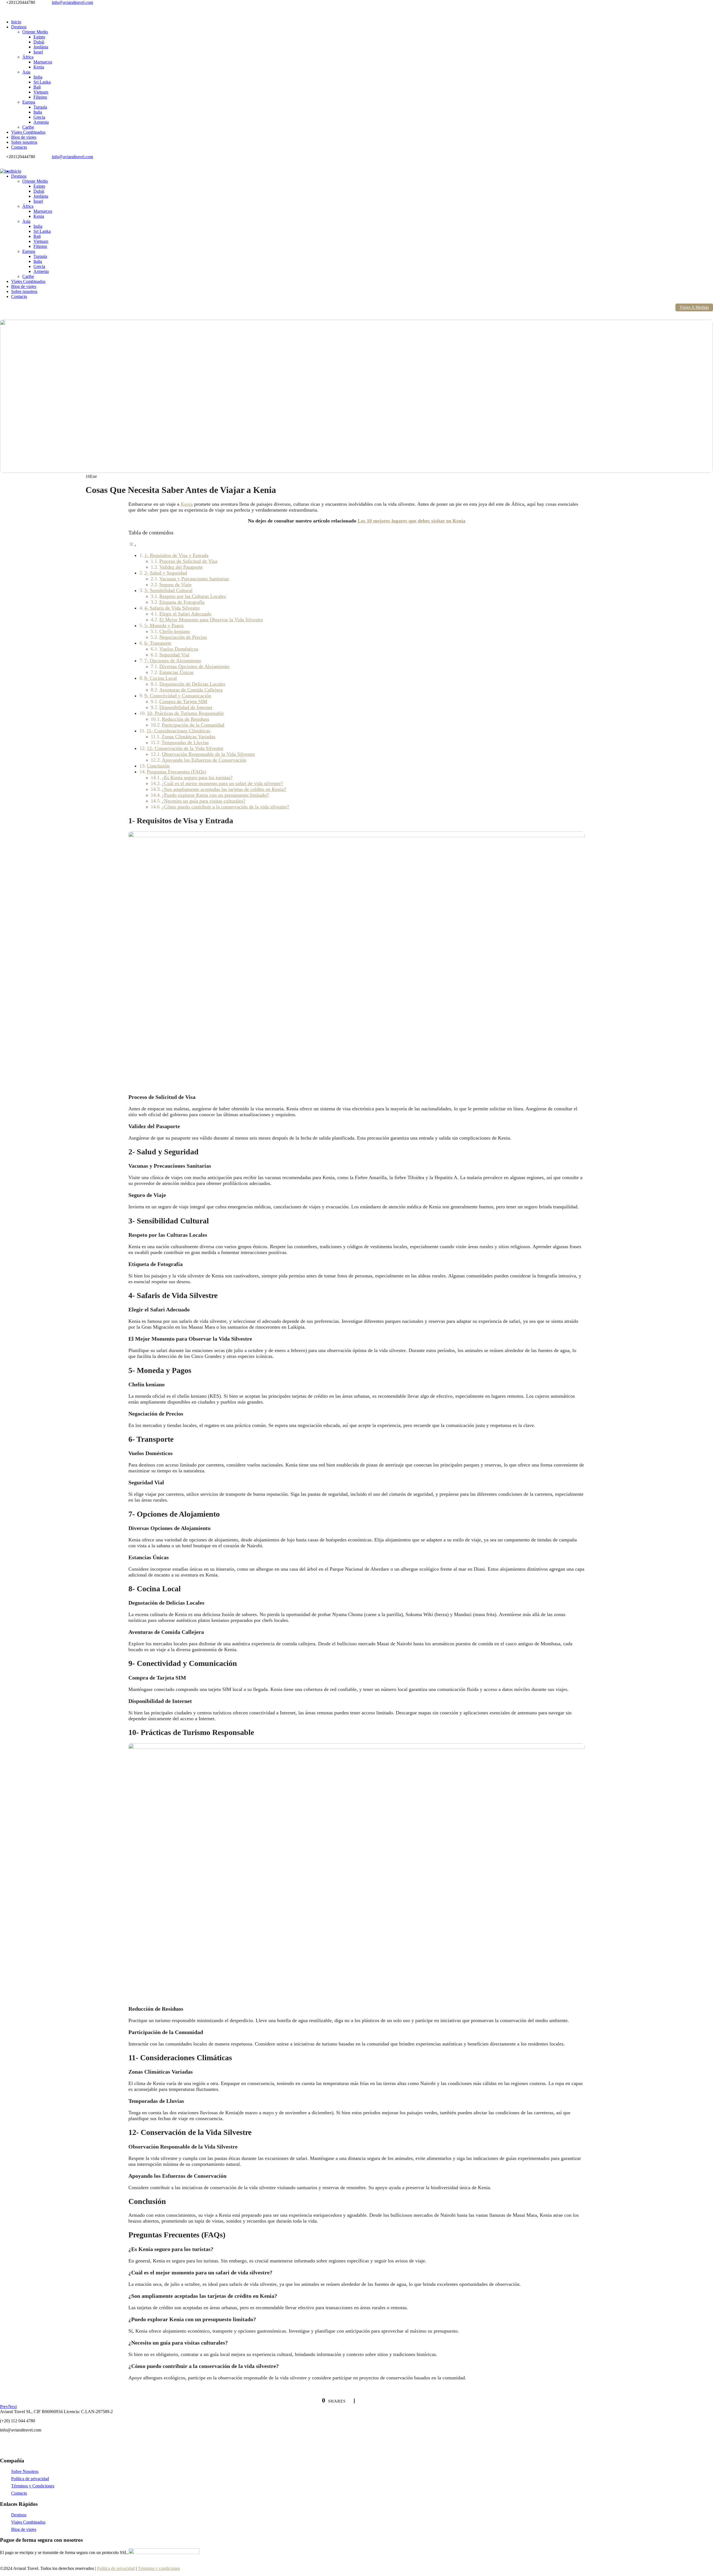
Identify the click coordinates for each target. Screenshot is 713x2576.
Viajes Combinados (28, 132)
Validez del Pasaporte (181, 567)
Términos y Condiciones (33, 2486)
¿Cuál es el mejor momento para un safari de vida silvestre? (222, 783)
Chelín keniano (175, 631)
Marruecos (43, 62)
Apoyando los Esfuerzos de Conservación (204, 760)
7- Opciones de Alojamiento (173, 661)
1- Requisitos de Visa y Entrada (176, 555)
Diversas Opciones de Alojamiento (194, 666)
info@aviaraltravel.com (72, 2)
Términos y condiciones (159, 2568)
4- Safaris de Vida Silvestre (172, 608)
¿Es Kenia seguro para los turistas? (197, 778)
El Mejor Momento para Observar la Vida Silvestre (211, 620)
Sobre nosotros (24, 142)
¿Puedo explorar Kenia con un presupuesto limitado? (215, 795)
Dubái (39, 42)
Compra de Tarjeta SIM (183, 702)
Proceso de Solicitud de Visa (188, 561)
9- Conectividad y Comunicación (178, 696)
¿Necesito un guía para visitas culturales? (204, 801)
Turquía (40, 107)
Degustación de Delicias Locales (192, 684)
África (28, 57)
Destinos (19, 27)
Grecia (39, 117)
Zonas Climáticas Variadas (188, 737)
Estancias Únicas (176, 672)
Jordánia (41, 47)
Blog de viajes (24, 137)
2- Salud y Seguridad (166, 573)
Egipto (39, 37)
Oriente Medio (35, 32)
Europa (29, 102)
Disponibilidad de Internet (186, 707)
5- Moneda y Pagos (164, 625)
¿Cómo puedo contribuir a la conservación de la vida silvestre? (225, 807)
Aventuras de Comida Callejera (191, 690)
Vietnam (41, 92)
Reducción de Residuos (185, 719)
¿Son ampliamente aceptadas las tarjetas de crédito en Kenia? (224, 789)
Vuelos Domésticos (179, 649)
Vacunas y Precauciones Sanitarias (194, 579)
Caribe (28, 127)
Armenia (41, 122)
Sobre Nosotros (25, 2471)
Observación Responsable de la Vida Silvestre (208, 754)
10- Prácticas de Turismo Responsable (185, 713)
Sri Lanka (42, 82)
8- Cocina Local (161, 678)
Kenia (39, 67)
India (38, 77)
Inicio (16, 22)
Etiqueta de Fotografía (182, 602)
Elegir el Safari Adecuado (185, 614)
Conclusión (158, 766)
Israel (38, 52)
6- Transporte (158, 643)
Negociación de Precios (183, 637)
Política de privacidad (30, 2479)
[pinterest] (5, 7)
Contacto (19, 147)
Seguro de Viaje (175, 585)
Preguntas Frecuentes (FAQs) (176, 772)
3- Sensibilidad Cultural (168, 590)
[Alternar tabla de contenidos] (133, 545)
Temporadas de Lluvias (185, 742)
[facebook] (2, 7)
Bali (37, 87)
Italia (38, 112)
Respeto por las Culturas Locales (193, 596)
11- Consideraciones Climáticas (178, 731)
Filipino (40, 97)
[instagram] (8, 7)
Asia (26, 72)
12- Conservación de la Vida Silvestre (185, 748)
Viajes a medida (694, 307)
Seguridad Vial (174, 655)
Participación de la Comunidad (193, 725)
